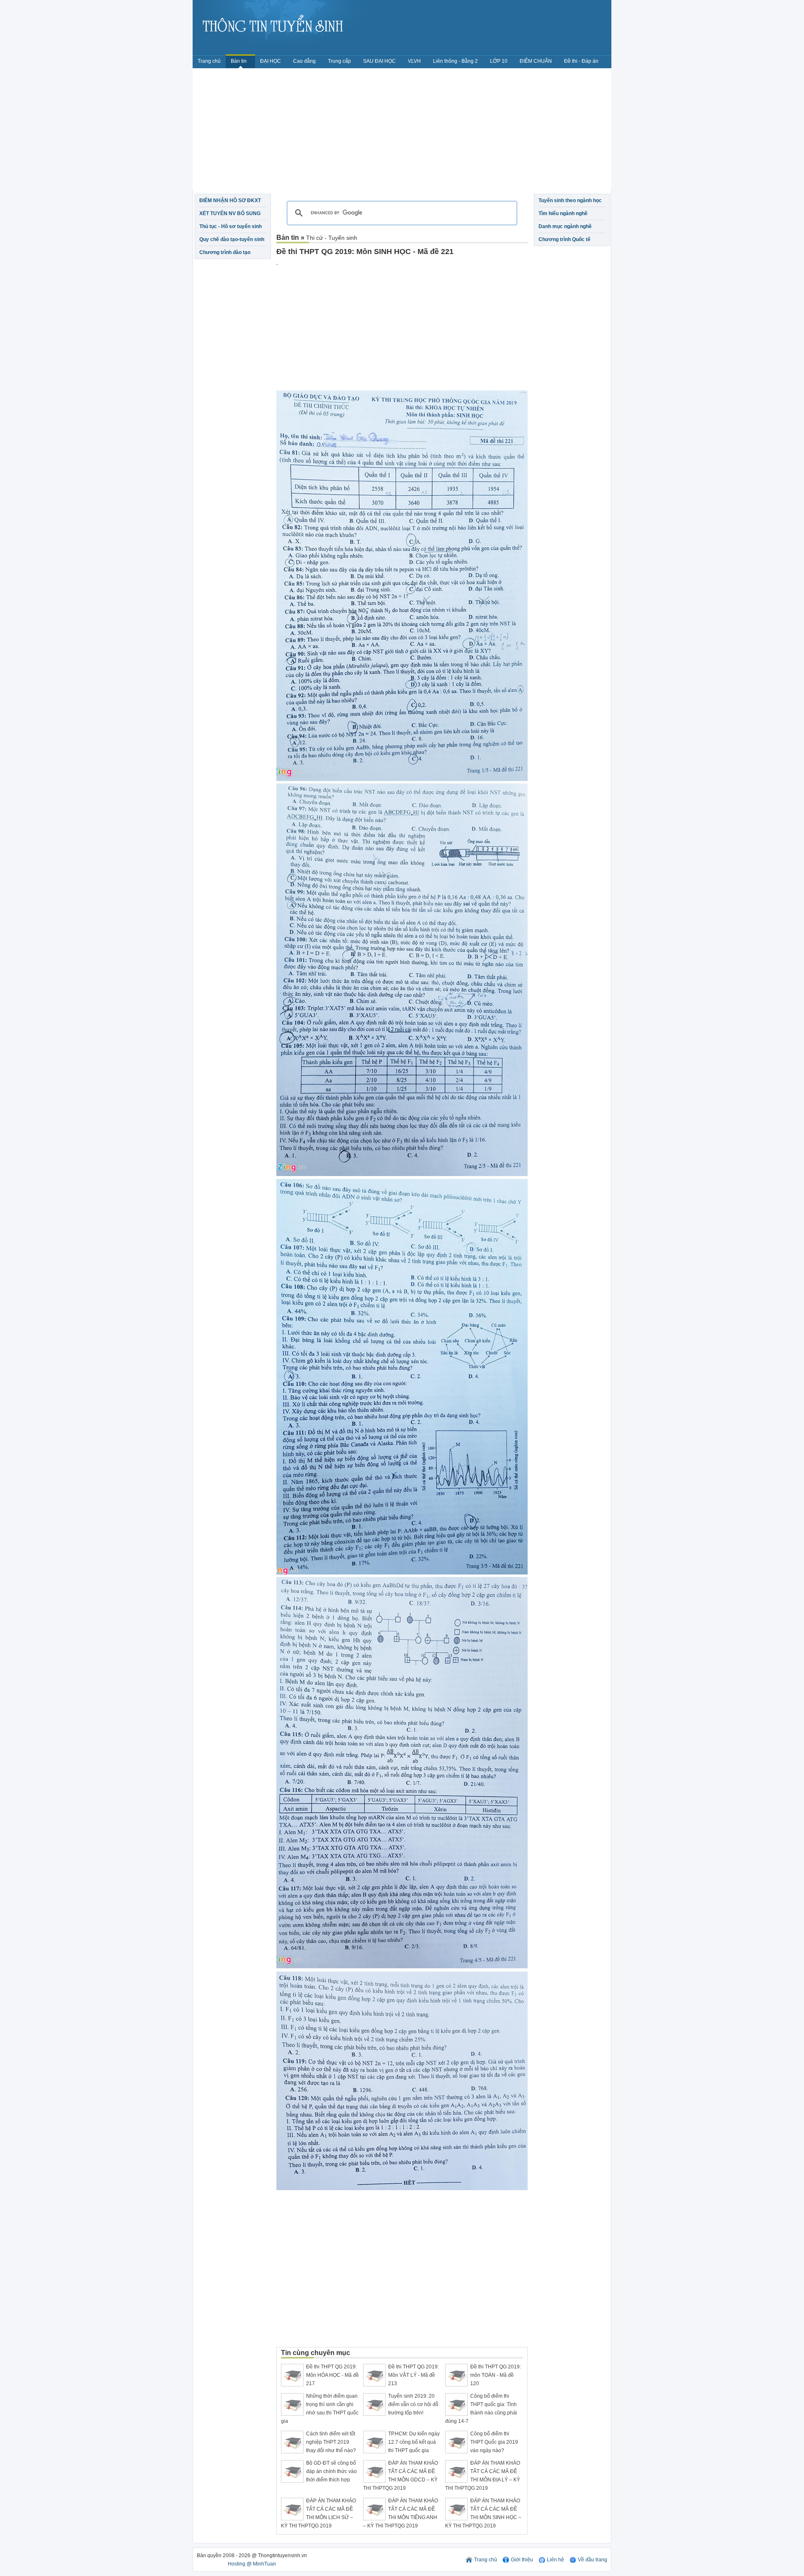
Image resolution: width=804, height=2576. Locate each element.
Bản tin (239, 61)
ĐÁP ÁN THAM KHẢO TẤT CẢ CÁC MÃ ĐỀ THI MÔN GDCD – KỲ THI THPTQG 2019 (401, 2476)
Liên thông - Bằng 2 (455, 61)
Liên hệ (555, 2560)
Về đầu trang (593, 2560)
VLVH (414, 61)
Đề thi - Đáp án (581, 61)
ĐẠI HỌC (271, 61)
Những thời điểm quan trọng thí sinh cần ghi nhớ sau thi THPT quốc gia (320, 2409)
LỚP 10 (499, 61)
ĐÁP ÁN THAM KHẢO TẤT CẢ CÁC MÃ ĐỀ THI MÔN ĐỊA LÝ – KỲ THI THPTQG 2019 (483, 2476)
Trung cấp (339, 61)
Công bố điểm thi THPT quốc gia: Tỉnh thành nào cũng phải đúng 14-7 (481, 2409)
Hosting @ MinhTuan (252, 2564)
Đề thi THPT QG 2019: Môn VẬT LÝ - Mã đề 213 (414, 2375)
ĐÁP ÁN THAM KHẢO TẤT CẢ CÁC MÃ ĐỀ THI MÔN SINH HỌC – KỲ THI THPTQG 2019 (483, 2513)
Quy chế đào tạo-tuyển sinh (232, 239)
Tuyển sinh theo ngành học (570, 200)
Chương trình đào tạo (225, 252)
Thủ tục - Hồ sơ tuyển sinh (231, 226)
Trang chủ (209, 61)
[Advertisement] (402, 131)
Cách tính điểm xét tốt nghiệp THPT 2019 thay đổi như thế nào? (331, 2442)
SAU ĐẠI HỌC (379, 61)
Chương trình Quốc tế (564, 239)
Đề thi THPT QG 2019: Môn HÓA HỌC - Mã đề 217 (332, 2375)
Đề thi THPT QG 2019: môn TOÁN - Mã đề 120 (496, 2375)
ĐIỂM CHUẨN (536, 61)
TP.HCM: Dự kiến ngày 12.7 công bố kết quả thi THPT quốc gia (414, 2442)
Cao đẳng (304, 61)
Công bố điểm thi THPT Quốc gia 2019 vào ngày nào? (494, 2442)
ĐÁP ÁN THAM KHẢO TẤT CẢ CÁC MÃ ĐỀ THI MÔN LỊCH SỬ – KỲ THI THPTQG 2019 (318, 2513)
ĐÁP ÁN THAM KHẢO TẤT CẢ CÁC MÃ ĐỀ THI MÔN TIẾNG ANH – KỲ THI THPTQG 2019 (401, 2513)
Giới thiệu (522, 2560)
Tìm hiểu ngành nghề (563, 213)
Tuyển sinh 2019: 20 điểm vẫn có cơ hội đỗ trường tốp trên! (413, 2404)
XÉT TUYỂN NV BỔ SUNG (230, 213)
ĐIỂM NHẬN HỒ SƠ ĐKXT (230, 200)
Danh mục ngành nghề (565, 226)
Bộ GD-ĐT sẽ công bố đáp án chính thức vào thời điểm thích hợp (331, 2471)
